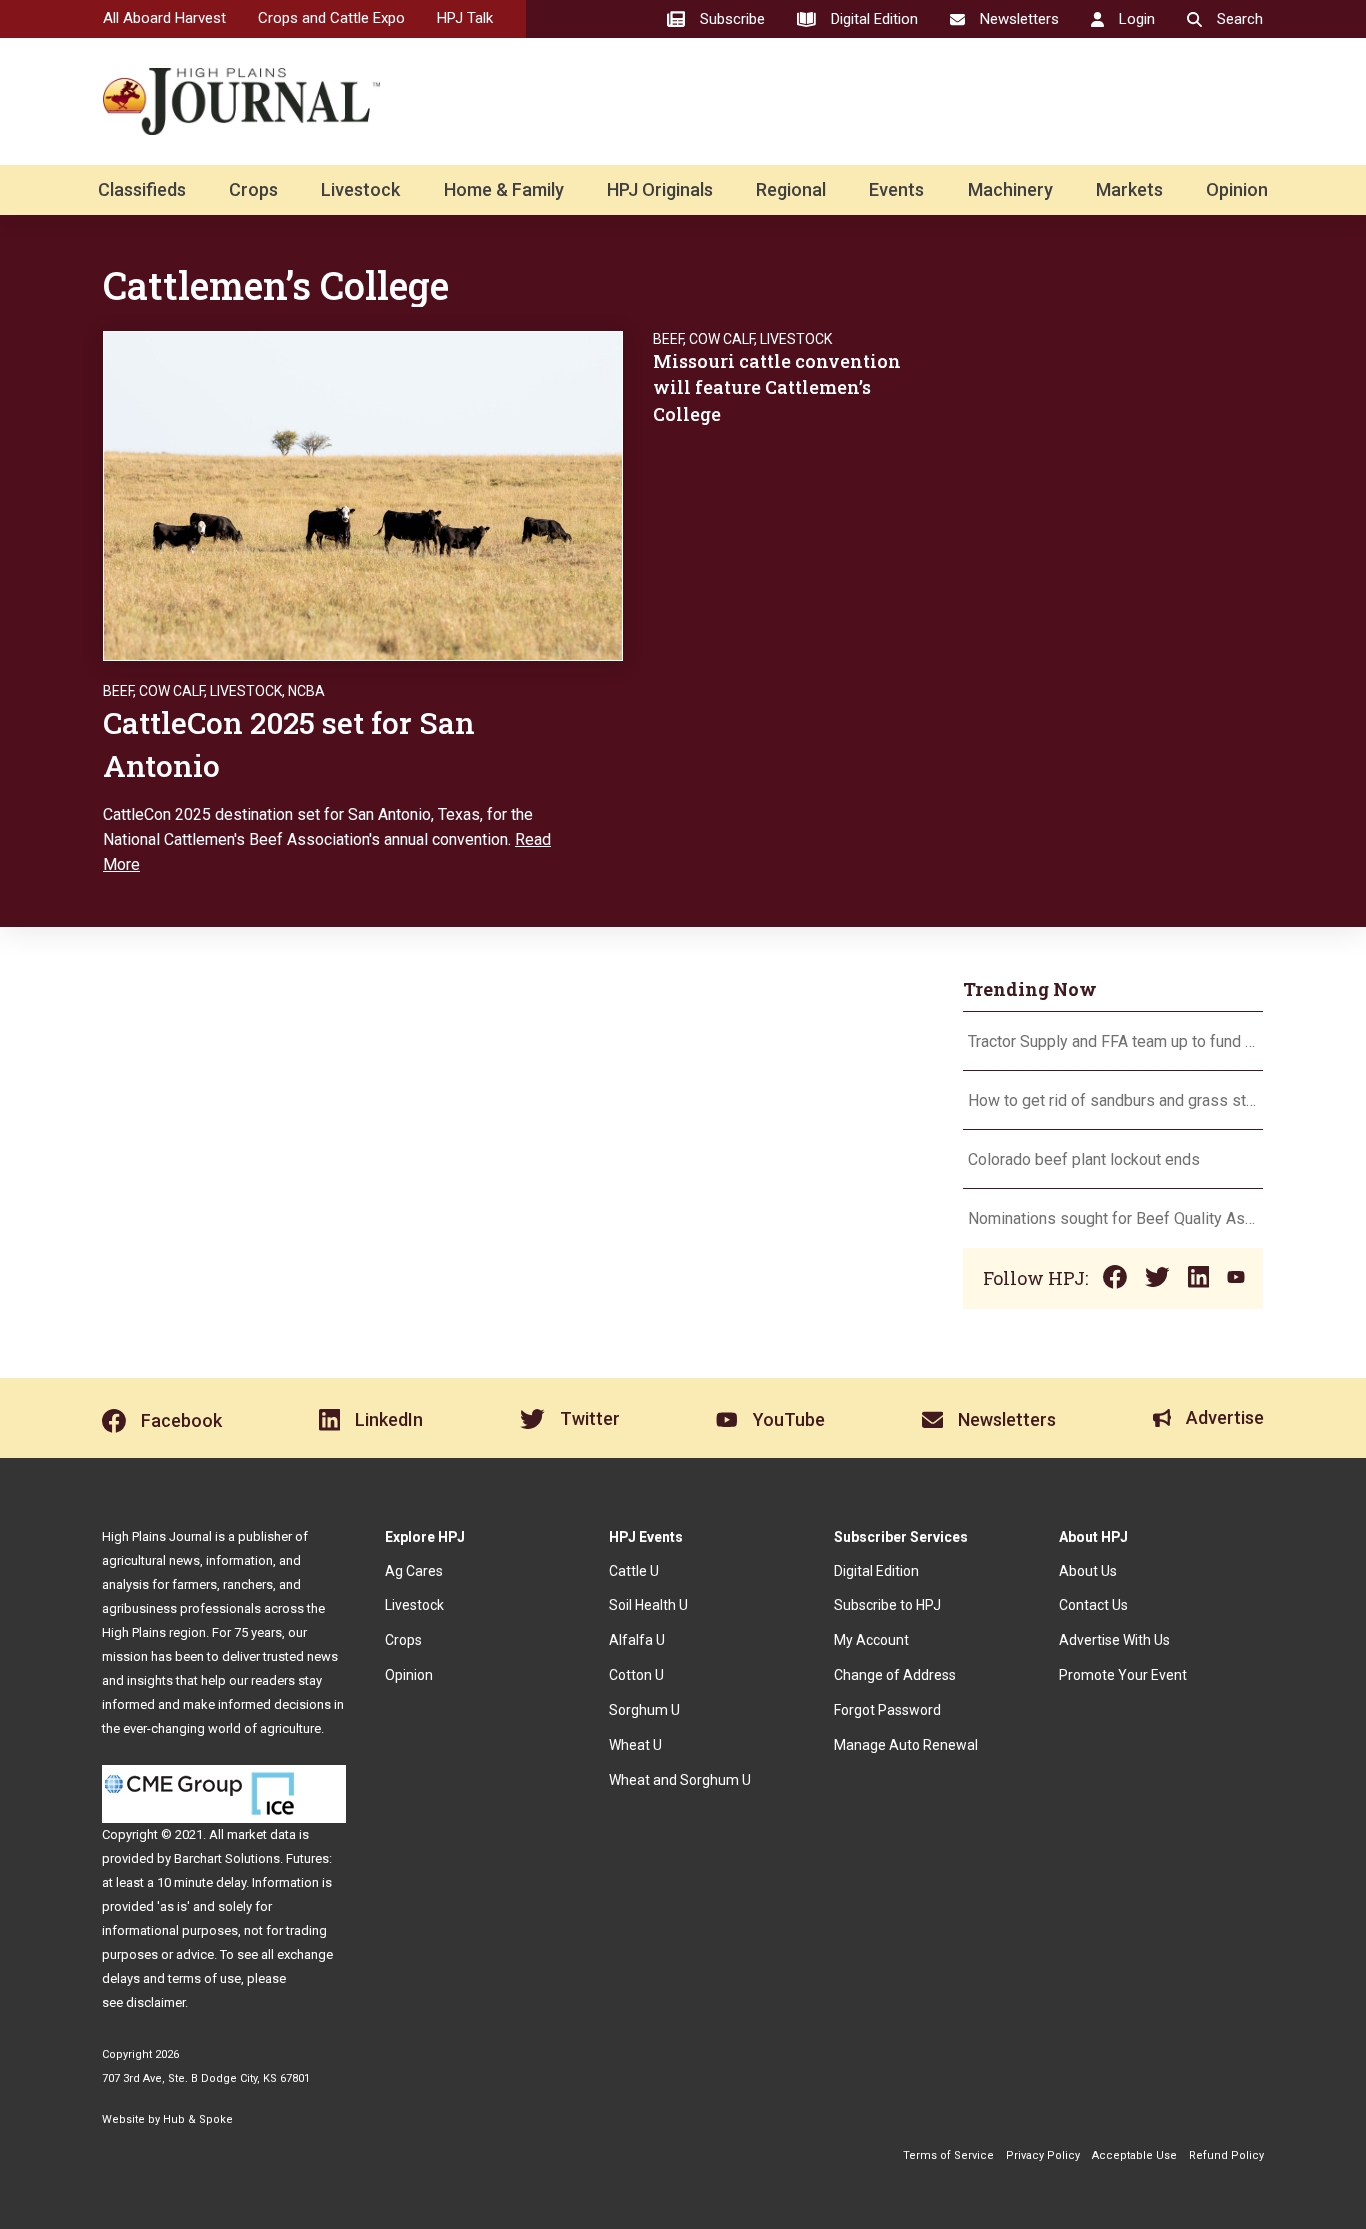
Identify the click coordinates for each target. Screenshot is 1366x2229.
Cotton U (636, 1675)
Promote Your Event (1123, 1675)
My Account (871, 1640)
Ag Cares (414, 1571)
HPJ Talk (465, 18)
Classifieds (142, 189)
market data (261, 1834)
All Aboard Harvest (164, 18)
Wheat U (635, 1745)
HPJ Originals (660, 189)
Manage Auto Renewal (906, 1745)
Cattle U (634, 1571)
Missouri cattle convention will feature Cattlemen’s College (777, 387)
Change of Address (895, 1675)
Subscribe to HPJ (887, 1605)
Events (896, 189)
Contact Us (1093, 1605)
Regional (791, 189)
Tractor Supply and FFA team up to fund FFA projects (1113, 1041)
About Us (1088, 1571)
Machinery (1010, 189)
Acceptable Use (1134, 2155)
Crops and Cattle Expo (331, 18)
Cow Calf (171, 691)
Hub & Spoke (198, 2119)
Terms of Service (948, 2155)
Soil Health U (648, 1605)
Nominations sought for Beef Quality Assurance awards (1113, 1218)
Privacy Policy (1043, 2155)
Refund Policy (1226, 2155)
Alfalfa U (637, 1640)
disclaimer (155, 2002)
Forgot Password (887, 1710)
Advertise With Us (1114, 1640)
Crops (253, 189)
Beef (118, 691)
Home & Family (504, 189)
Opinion (1237, 189)
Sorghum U (644, 1710)
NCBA (306, 691)
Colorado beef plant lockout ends (1084, 1159)
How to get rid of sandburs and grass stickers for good (1113, 1100)
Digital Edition (876, 1571)
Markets (1129, 189)
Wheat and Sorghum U (680, 1780)
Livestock (360, 189)
